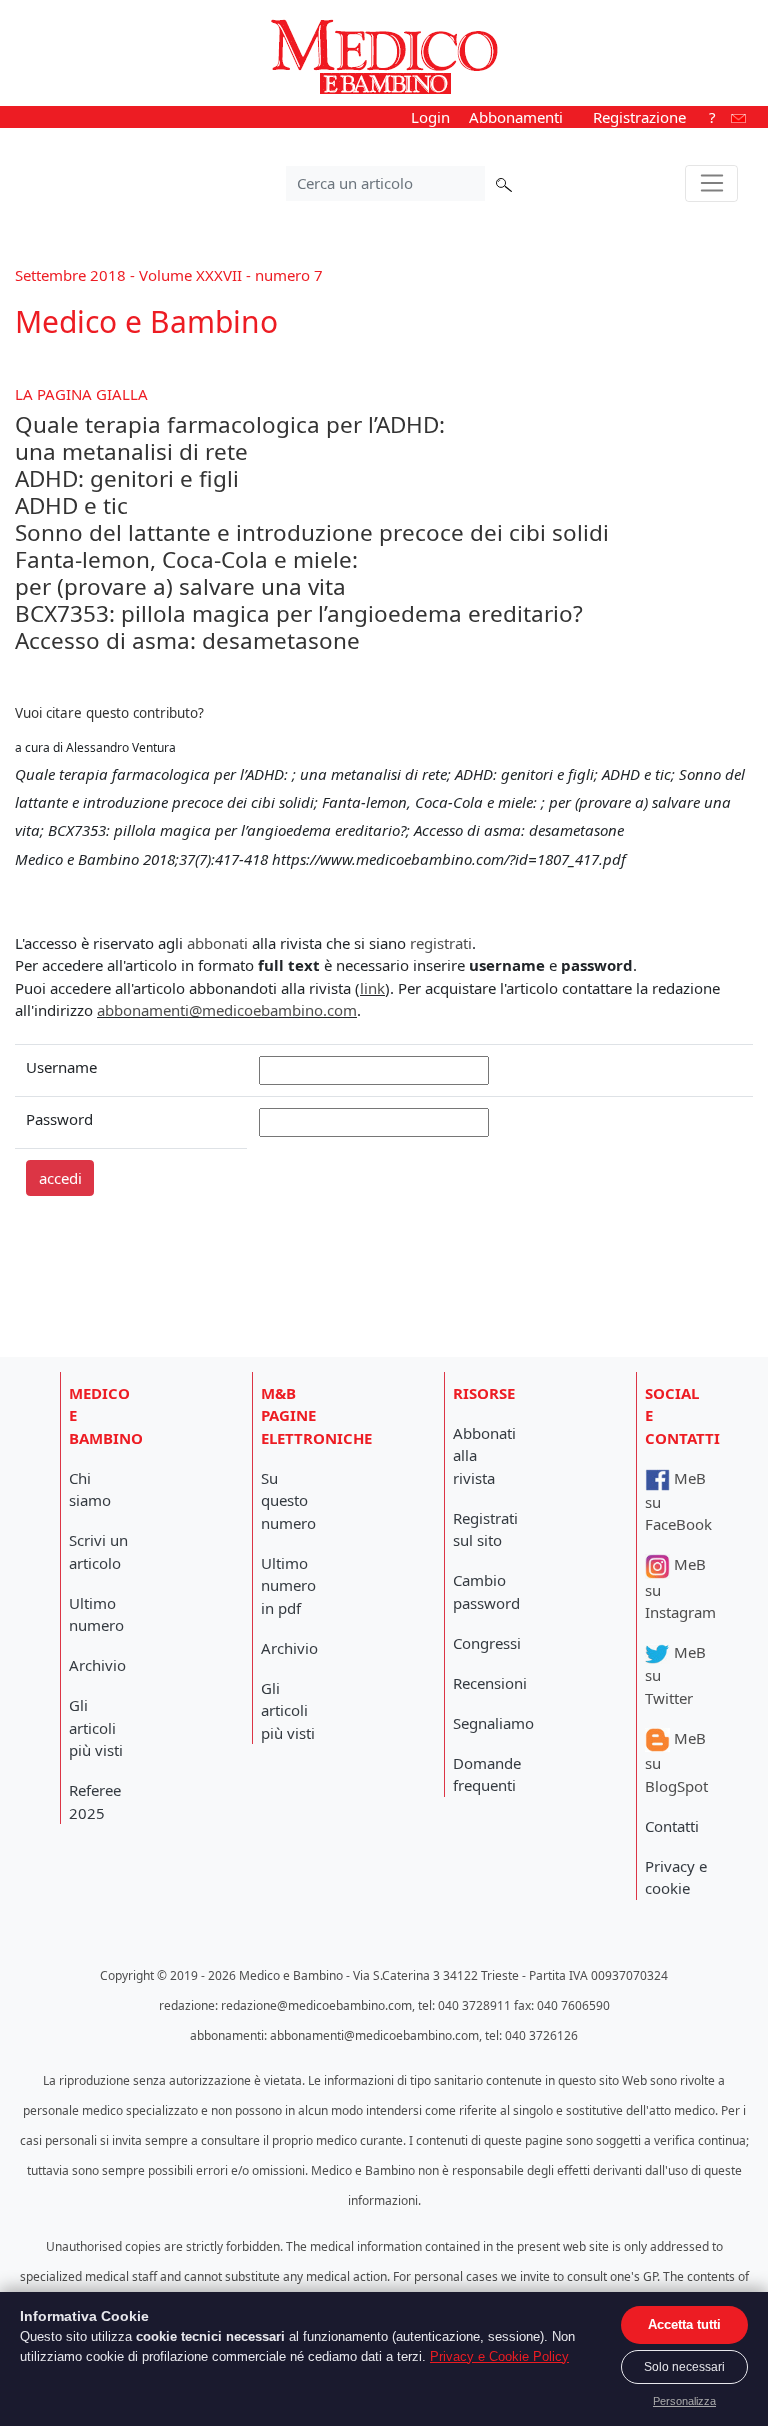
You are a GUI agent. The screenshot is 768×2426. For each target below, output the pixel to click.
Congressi (487, 1643)
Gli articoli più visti (96, 1727)
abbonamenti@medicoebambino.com (227, 1010)
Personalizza (684, 2401)
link (372, 988)
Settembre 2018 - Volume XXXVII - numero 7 (169, 275)
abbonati (217, 943)
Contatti (672, 1826)
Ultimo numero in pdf (288, 1585)
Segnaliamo (493, 1723)
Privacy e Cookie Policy (499, 2356)
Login (430, 117)
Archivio (97, 1665)
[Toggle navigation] (711, 184)
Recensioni (490, 1683)
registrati (441, 943)
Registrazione (639, 117)
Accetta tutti (684, 2324)
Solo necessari (684, 2367)
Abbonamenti (516, 117)
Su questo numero (288, 1500)
